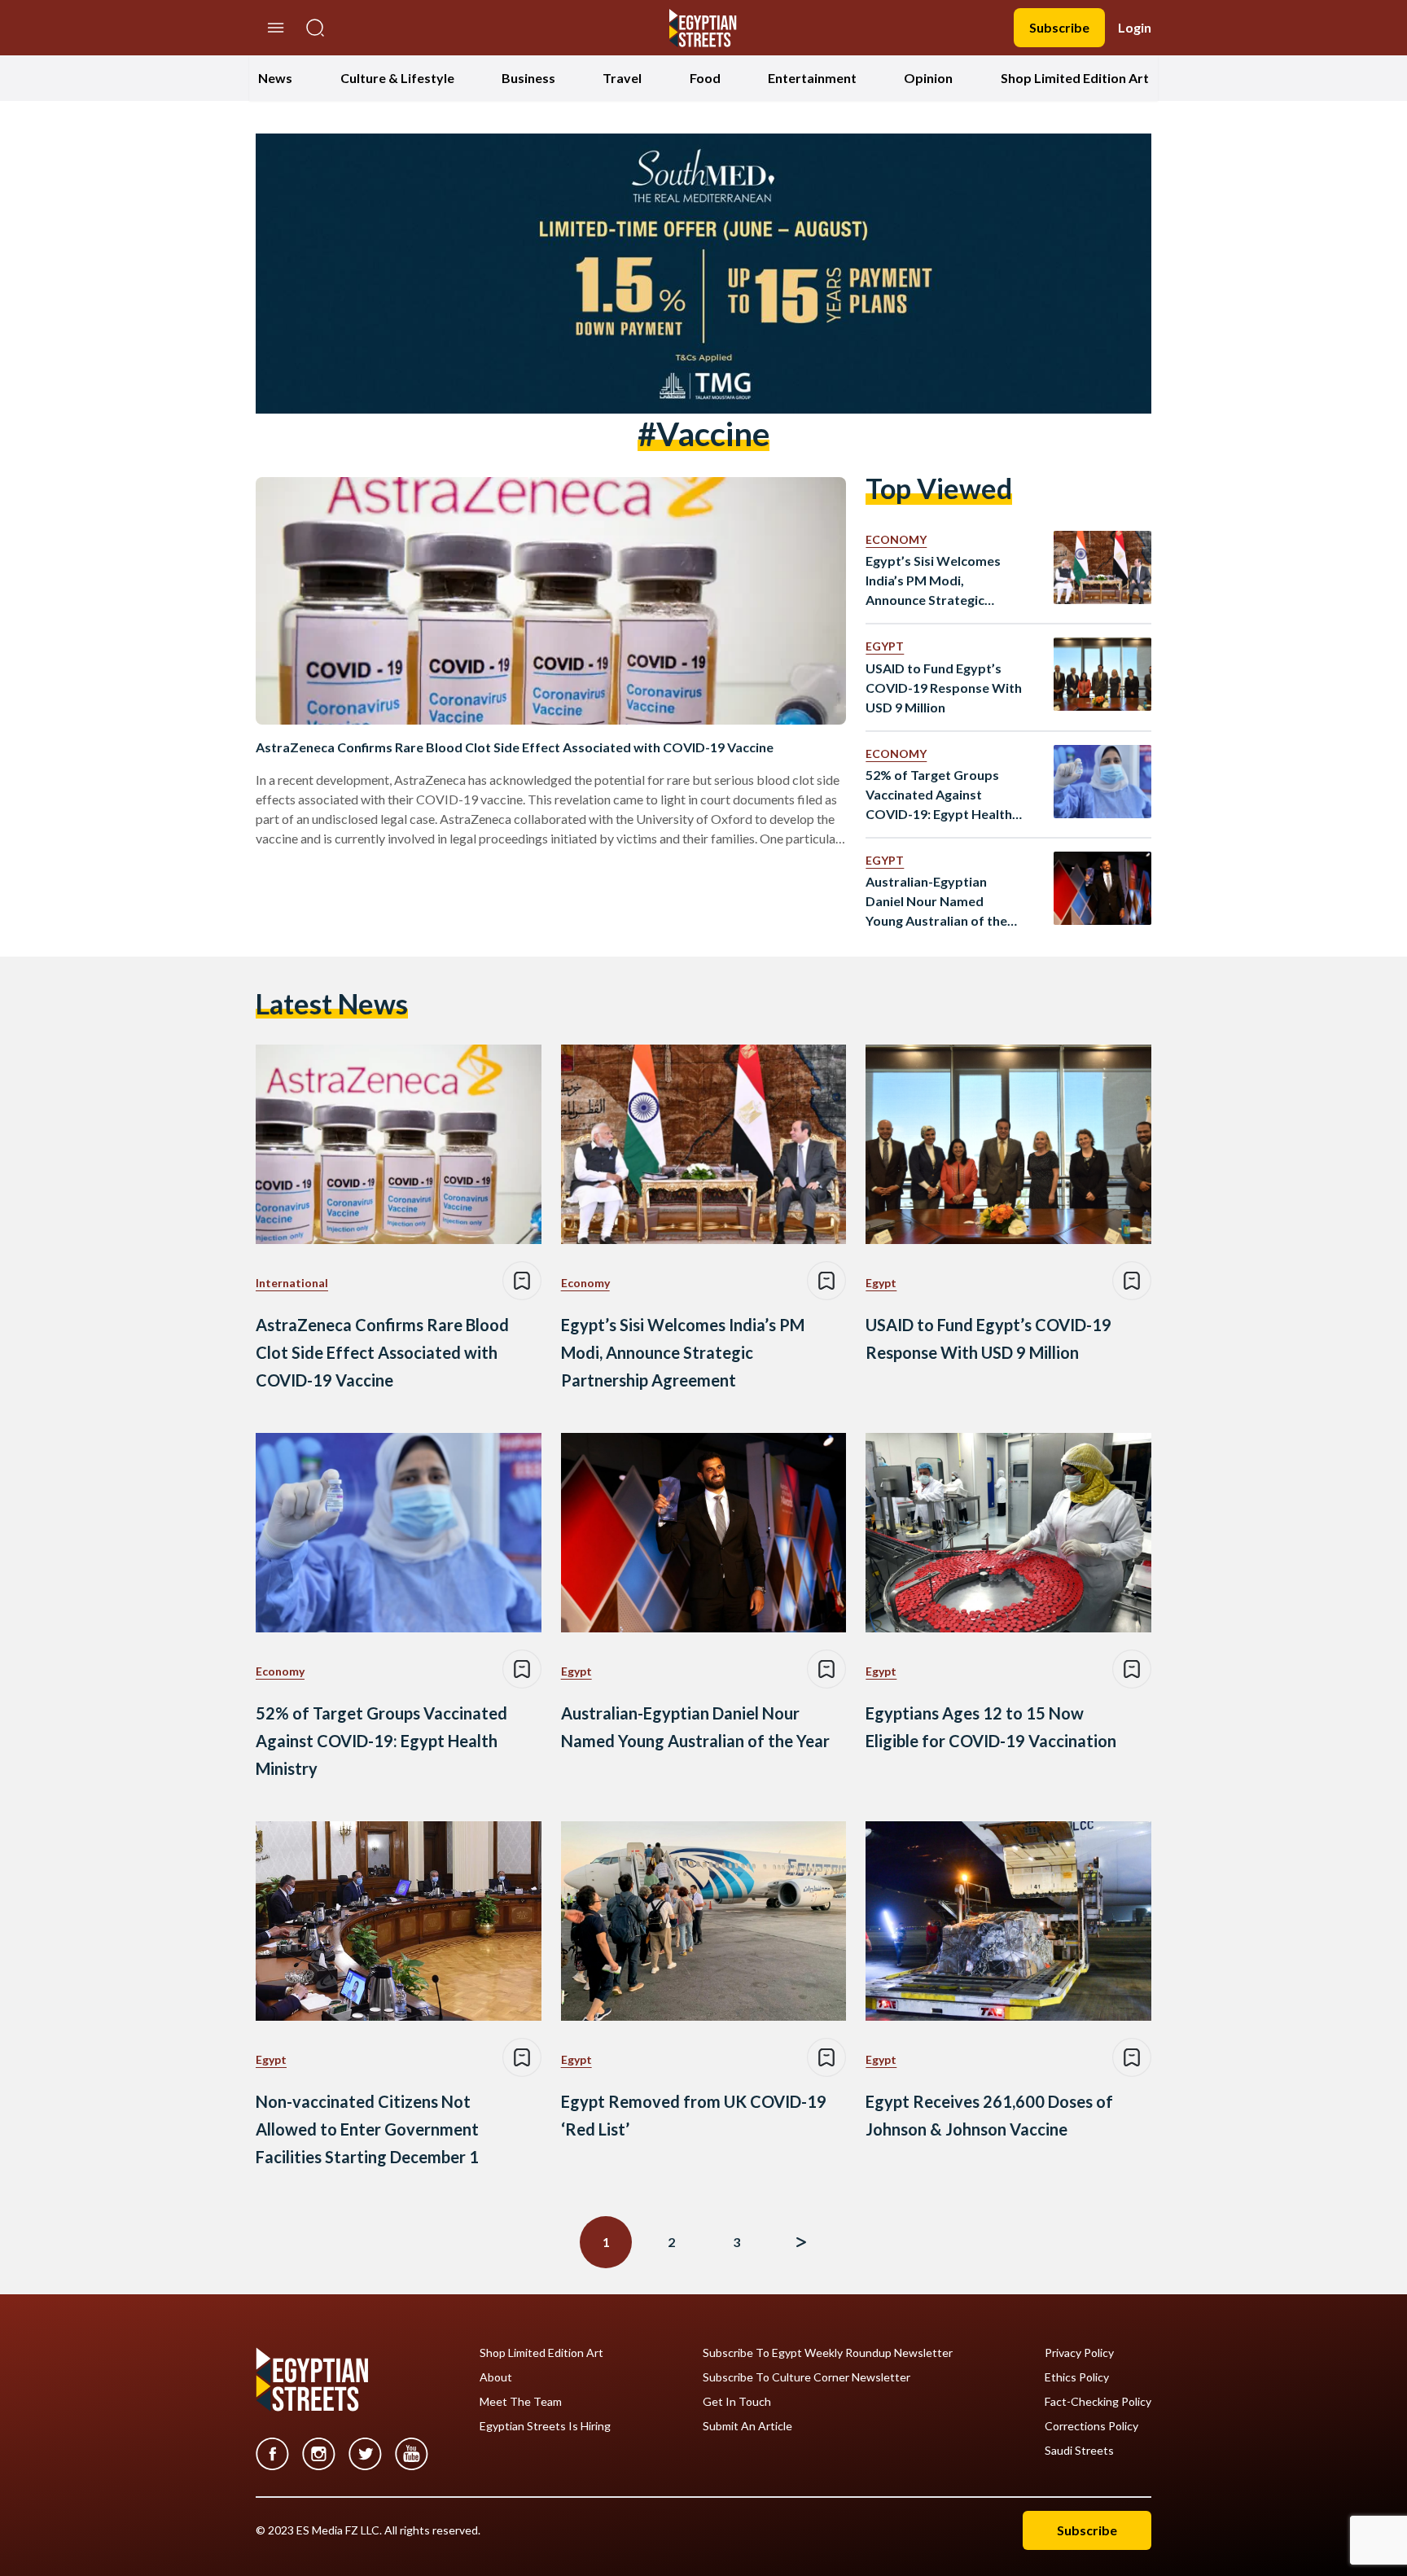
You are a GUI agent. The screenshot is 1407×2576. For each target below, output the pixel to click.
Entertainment (812, 78)
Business (528, 78)
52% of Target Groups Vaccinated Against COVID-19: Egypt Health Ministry (939, 795)
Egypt (885, 646)
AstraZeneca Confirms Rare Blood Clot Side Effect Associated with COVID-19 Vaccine (515, 747)
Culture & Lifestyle (397, 78)
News (275, 78)
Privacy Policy (1079, 2353)
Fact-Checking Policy (1098, 2402)
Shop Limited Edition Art (1075, 78)
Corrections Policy (1091, 2426)
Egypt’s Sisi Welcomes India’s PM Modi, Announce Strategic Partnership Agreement (937, 581)
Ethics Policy (1077, 2377)
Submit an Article (747, 2426)
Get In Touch (737, 2402)
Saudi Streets (1079, 2451)
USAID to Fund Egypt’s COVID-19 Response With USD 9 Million (944, 688)
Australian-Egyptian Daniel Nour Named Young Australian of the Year (936, 902)
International (292, 1283)
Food (705, 78)
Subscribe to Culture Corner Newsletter (807, 2377)
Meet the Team (521, 2402)
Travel (622, 78)
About (496, 2377)
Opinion (928, 78)
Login (1135, 27)
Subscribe (1059, 27)
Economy (896, 539)
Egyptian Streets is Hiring (545, 2426)
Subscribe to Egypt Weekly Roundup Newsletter (828, 2353)
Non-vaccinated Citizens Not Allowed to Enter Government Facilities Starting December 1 (367, 2129)
